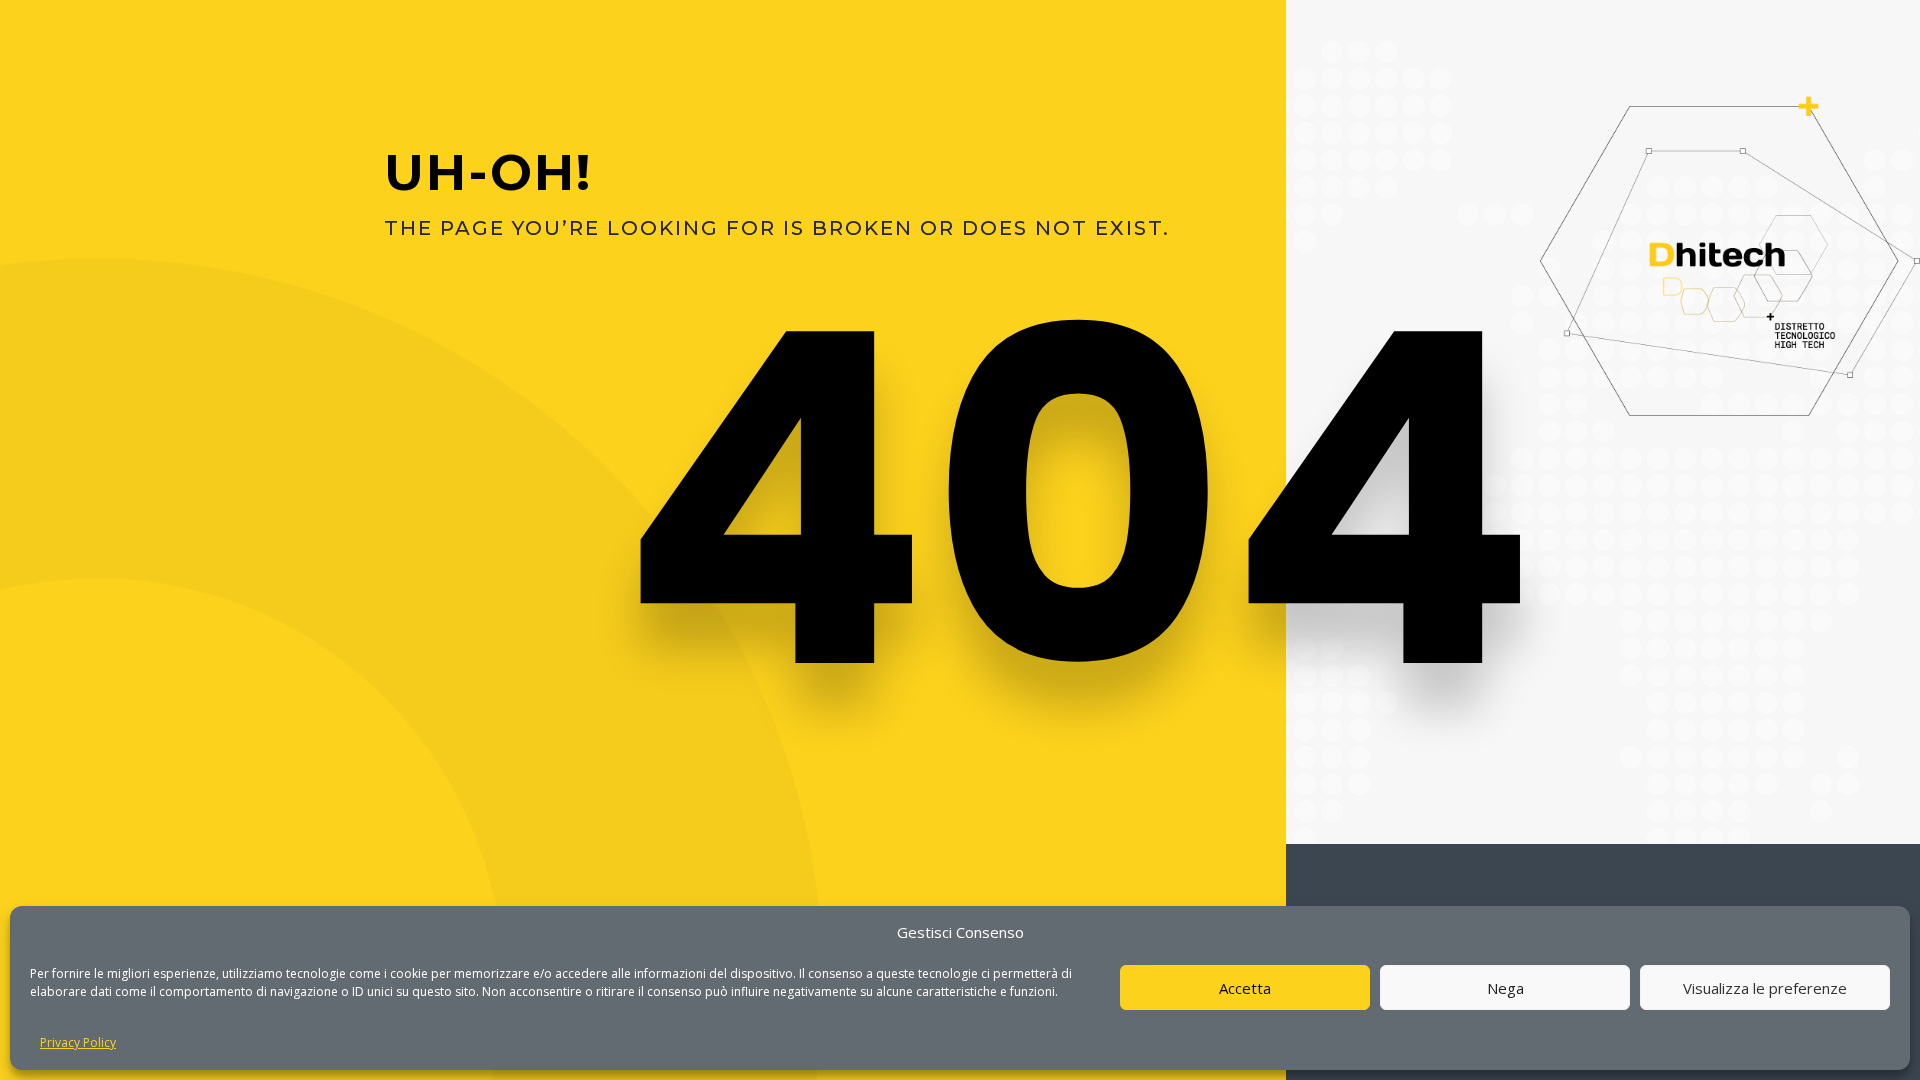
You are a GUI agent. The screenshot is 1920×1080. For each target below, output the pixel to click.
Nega (1505, 988)
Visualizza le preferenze (1765, 988)
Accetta (1245, 988)
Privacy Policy (78, 1042)
